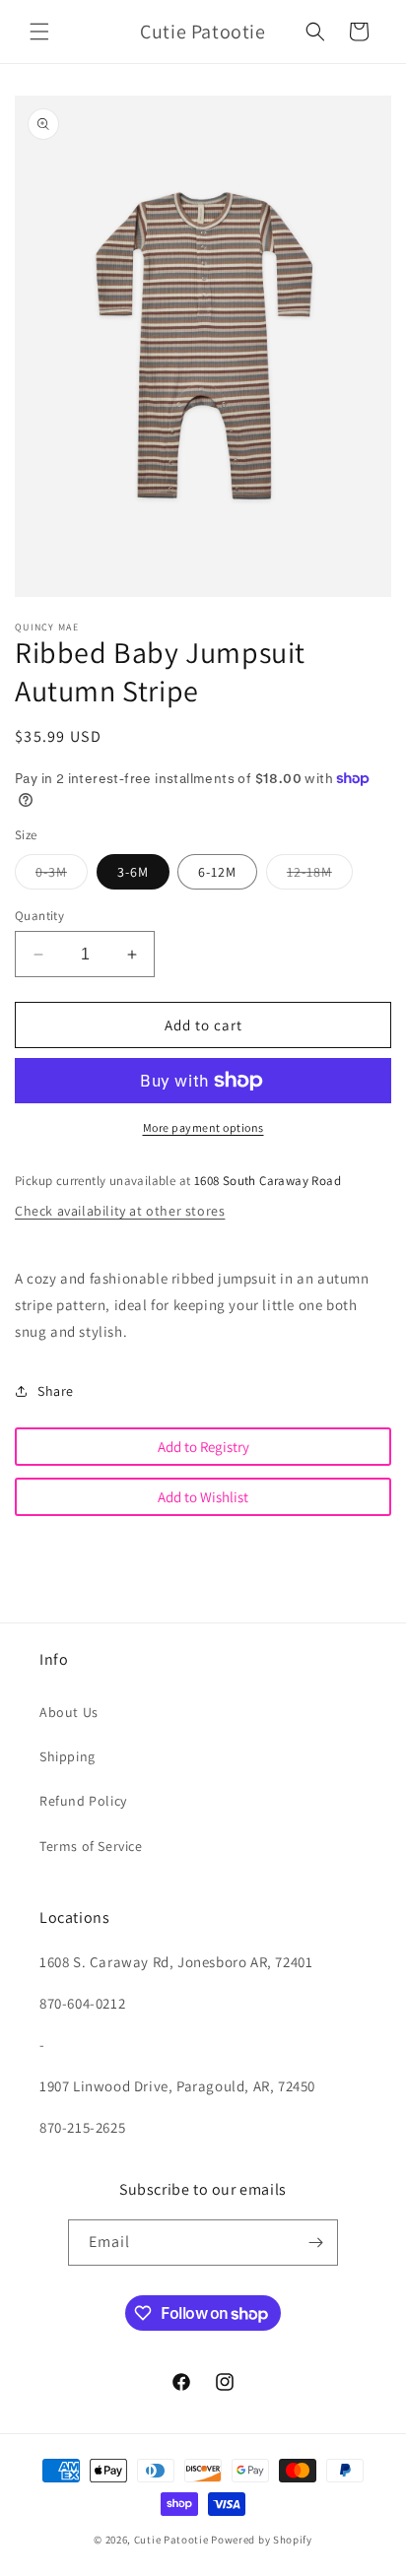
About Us (69, 1712)
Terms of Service (91, 1846)
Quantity (39, 916)
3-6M (133, 872)
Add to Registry (203, 1447)
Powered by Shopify (262, 2540)
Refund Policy (83, 1801)
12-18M (320, 876)
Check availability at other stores (120, 1211)
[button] (39, 32)
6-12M (217, 872)
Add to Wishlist (203, 1497)
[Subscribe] (315, 2243)
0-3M (62, 876)
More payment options (203, 1127)
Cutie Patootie (171, 2540)
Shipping (68, 1756)
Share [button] (56, 1391)
